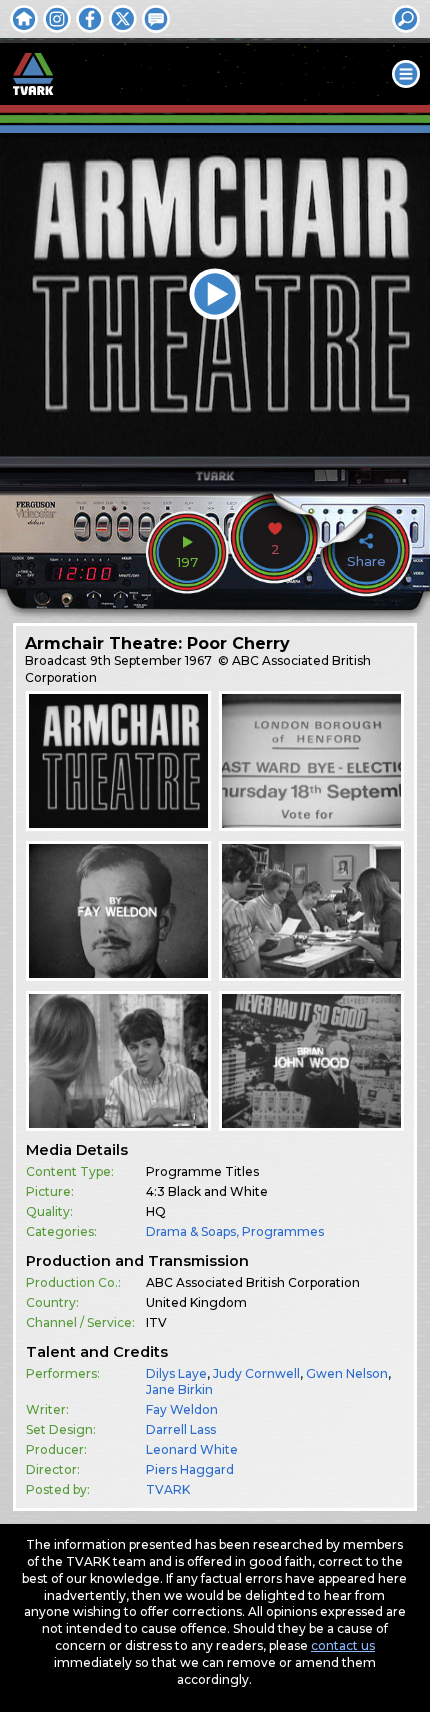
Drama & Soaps (191, 1231)
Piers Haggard (190, 1469)
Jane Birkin (179, 1389)
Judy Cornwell (256, 1373)
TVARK (168, 1489)
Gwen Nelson (347, 1373)
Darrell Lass (181, 1429)
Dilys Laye (176, 1373)
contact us (343, 1645)
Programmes (283, 1231)
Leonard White (192, 1449)
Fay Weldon (182, 1409)
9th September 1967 (151, 660)
